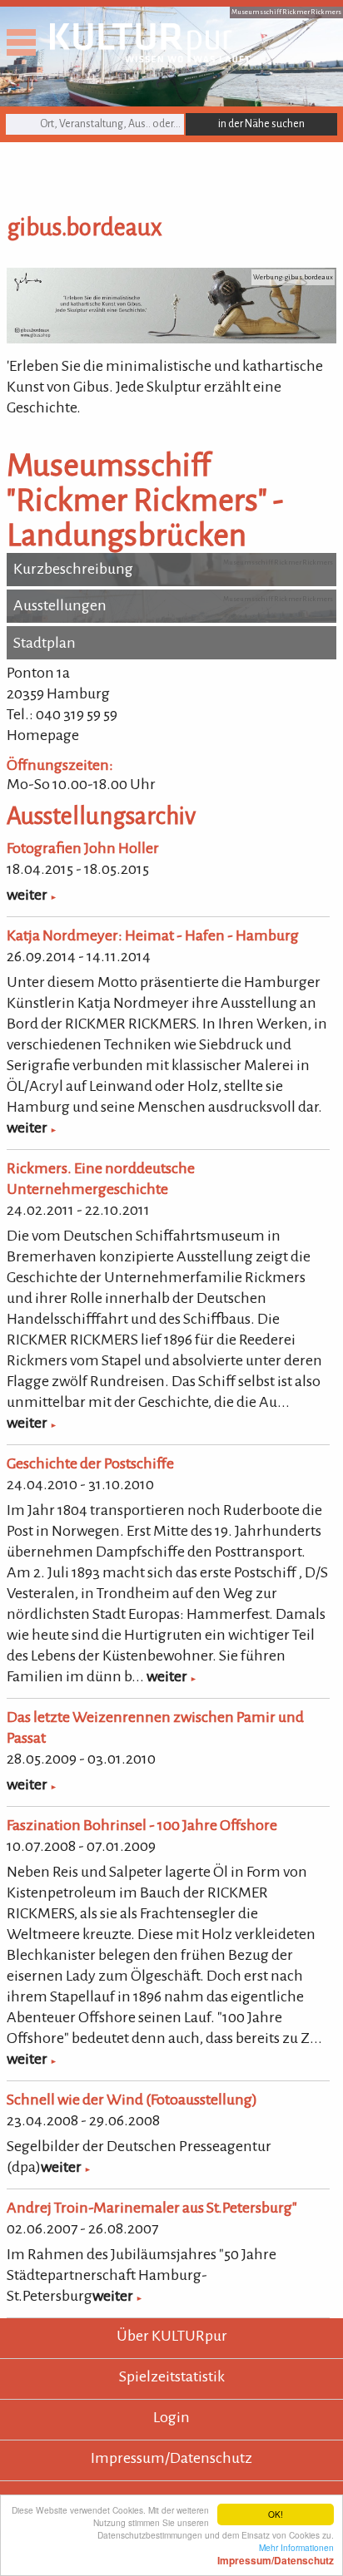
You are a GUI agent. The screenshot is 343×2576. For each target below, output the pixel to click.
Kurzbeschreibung (73, 569)
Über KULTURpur (172, 2336)
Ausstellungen (60, 605)
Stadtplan (45, 643)
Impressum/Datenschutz (171, 2458)
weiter (27, 895)
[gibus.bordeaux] (171, 338)
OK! (276, 2514)
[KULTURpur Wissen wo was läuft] (150, 57)
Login (171, 2417)
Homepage (43, 735)
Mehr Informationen (276, 2554)
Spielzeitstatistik (172, 2376)
